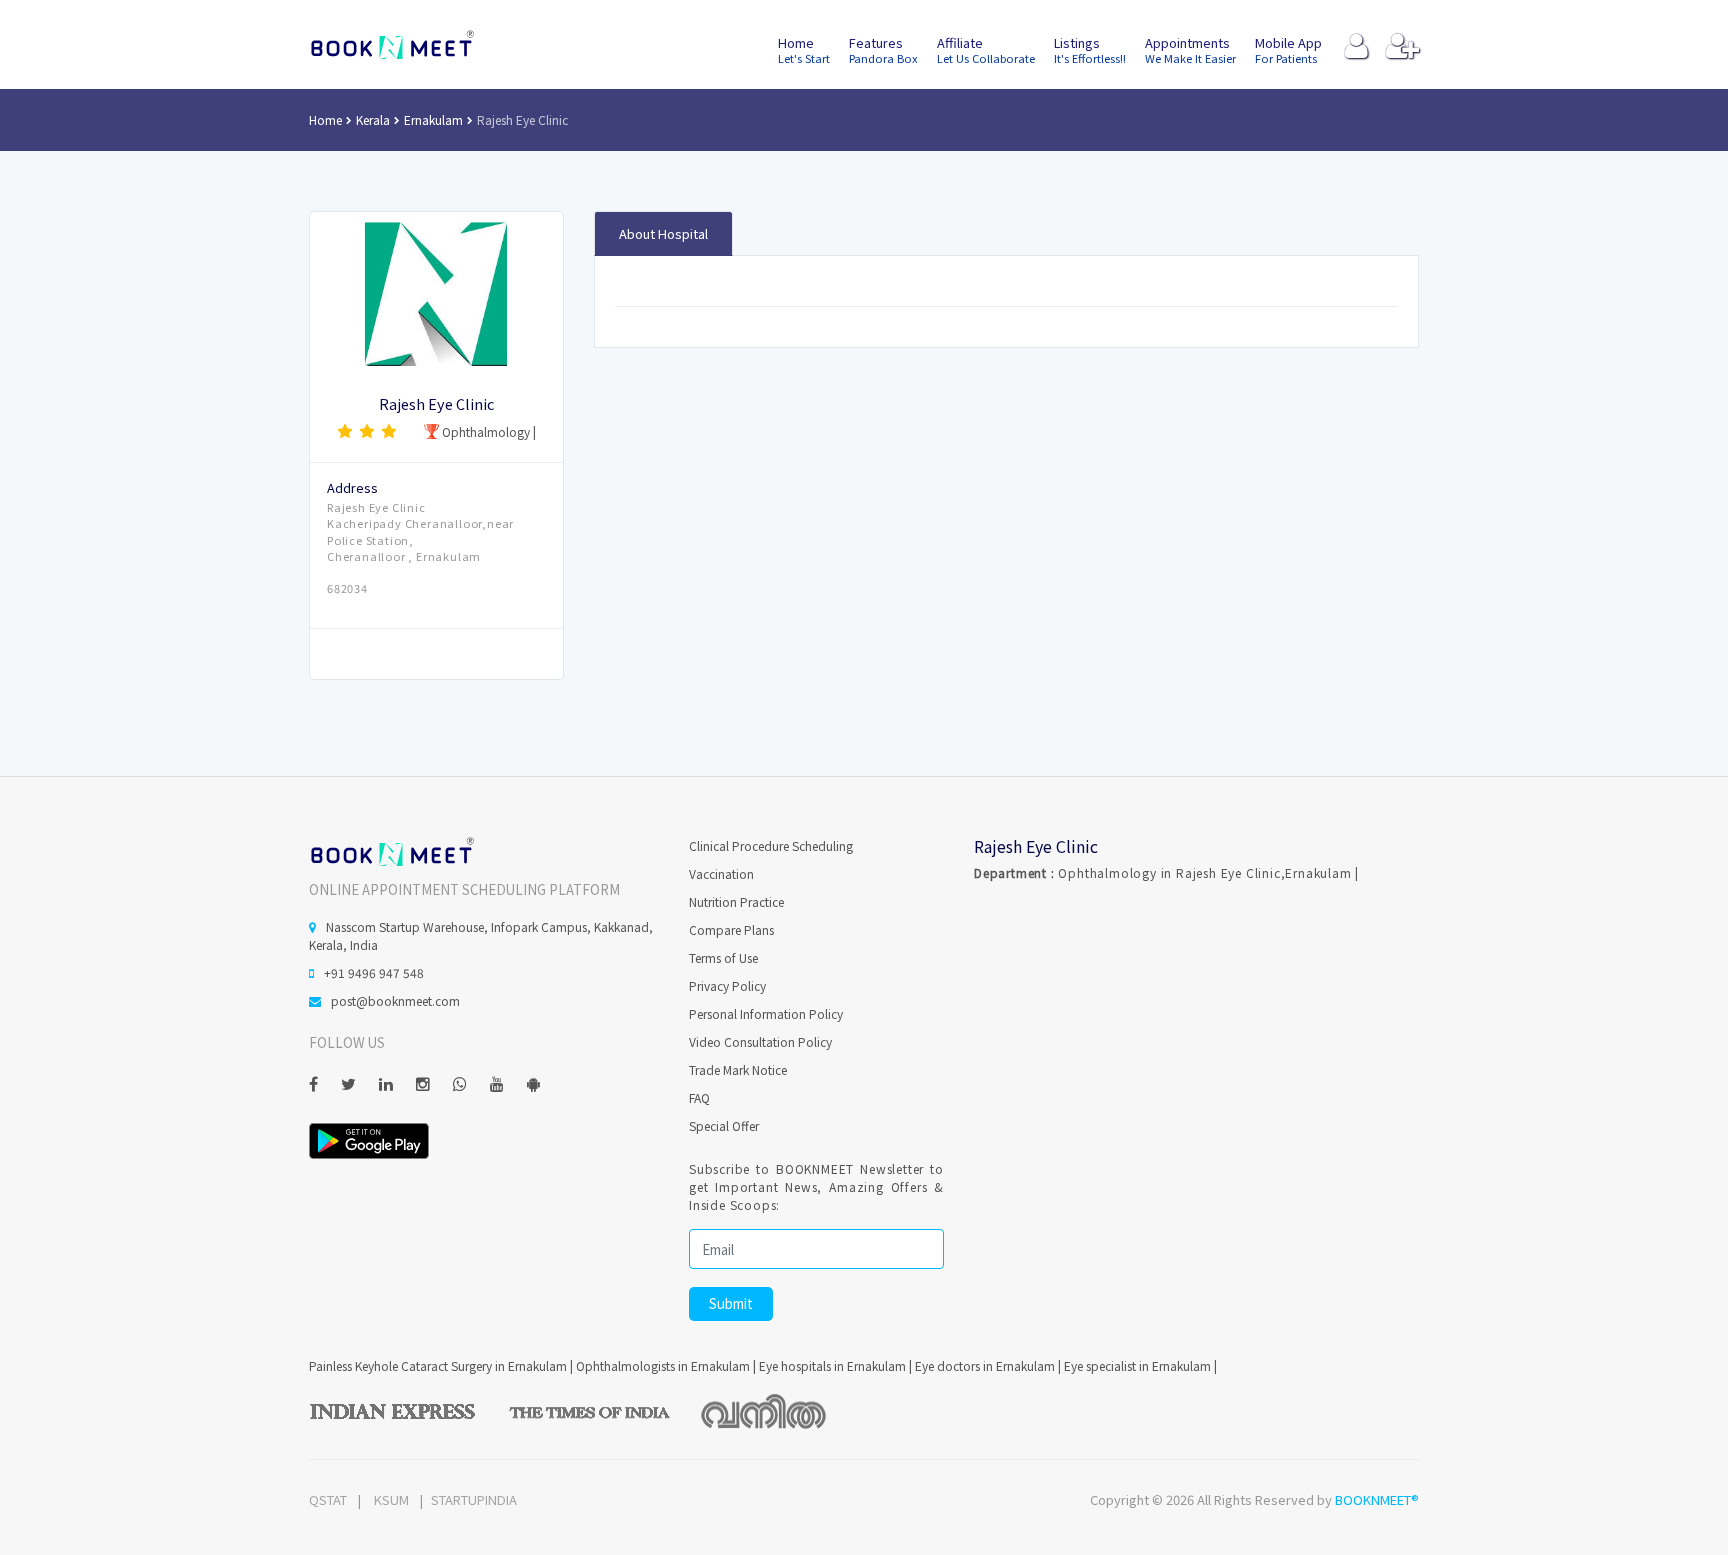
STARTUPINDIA (474, 1499)
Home (804, 49)
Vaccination (721, 873)
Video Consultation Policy (760, 1041)
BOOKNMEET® (1377, 1499)
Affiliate (986, 49)
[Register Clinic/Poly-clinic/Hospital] (1402, 50)
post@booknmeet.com (395, 1000)
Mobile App (1288, 49)
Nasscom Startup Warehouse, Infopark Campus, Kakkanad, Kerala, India (481, 935)
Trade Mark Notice (738, 1069)
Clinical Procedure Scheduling (771, 845)
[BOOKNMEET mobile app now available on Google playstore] (369, 1138)
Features (883, 49)
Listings (1090, 49)
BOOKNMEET (391, 45)
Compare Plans (731, 929)
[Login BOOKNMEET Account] (1356, 50)
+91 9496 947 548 (374, 972)
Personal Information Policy (766, 1013)
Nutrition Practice (736, 901)
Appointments (1190, 49)
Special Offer (724, 1125)
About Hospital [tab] (663, 233)
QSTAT (328, 1499)
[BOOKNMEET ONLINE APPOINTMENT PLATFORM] (391, 850)
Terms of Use (723, 957)
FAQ (699, 1097)
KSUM (391, 1499)
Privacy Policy (727, 985)
